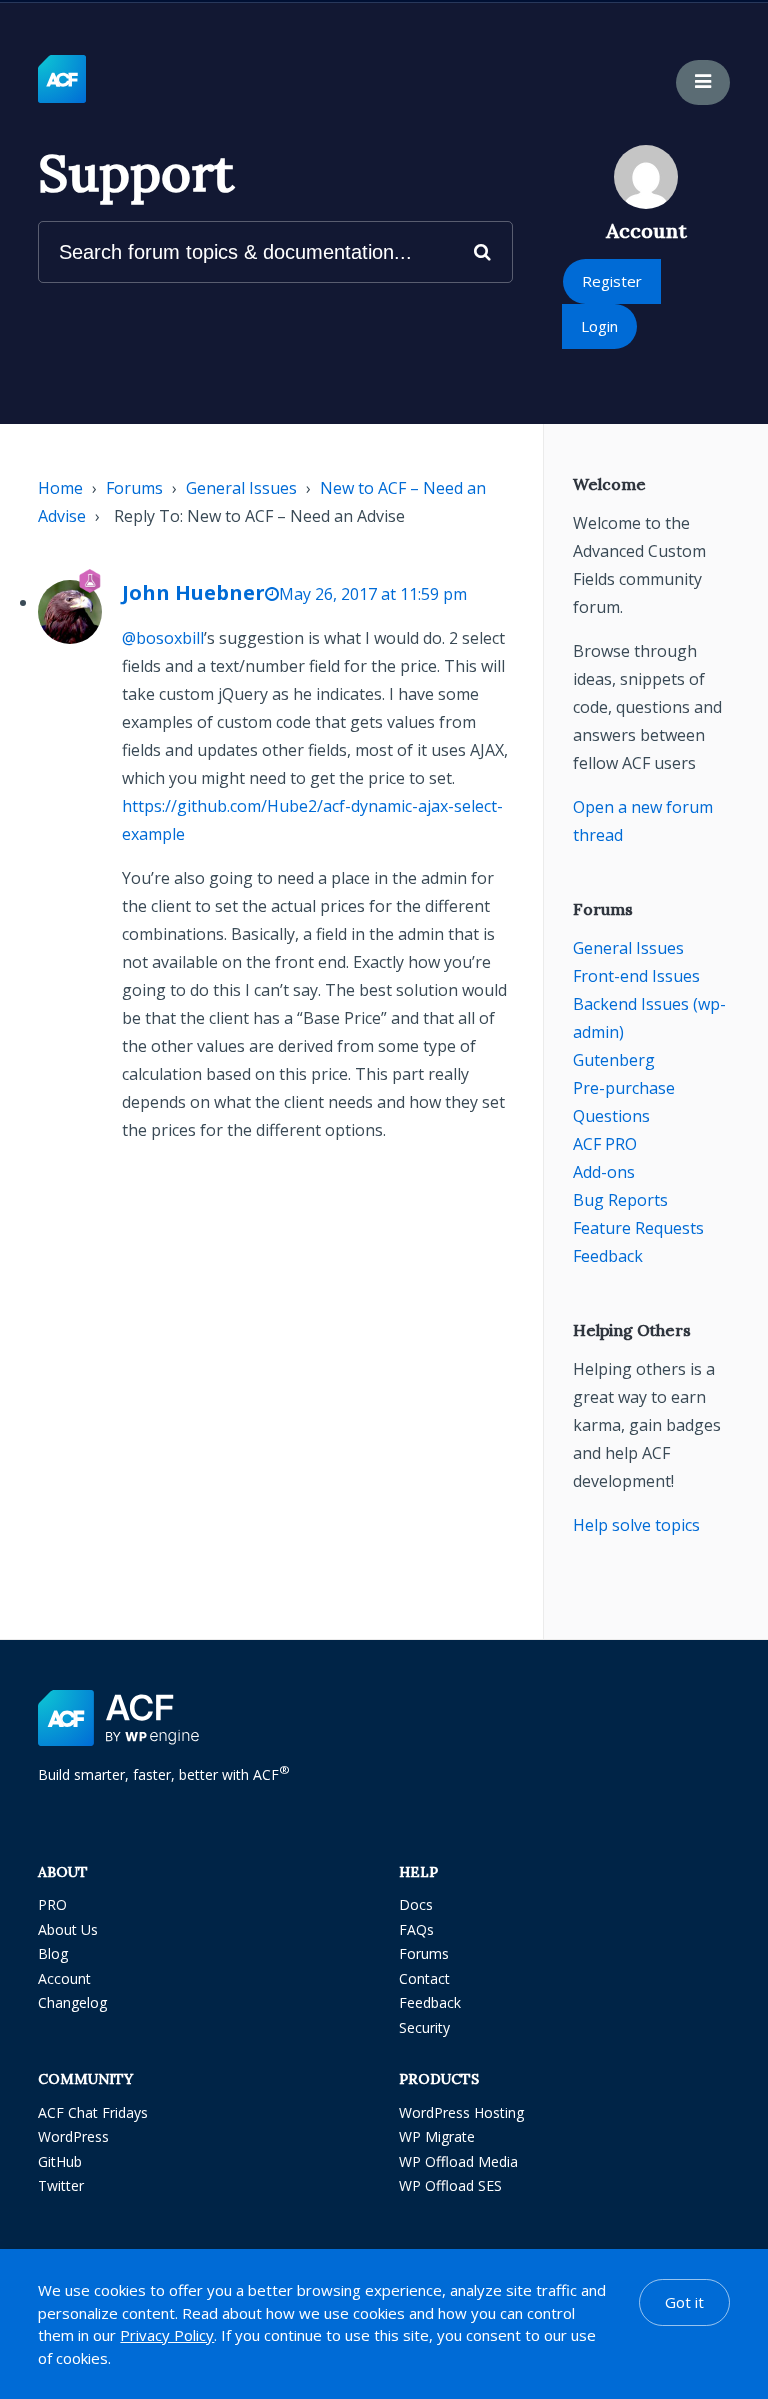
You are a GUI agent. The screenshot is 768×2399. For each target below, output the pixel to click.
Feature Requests (638, 1228)
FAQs (416, 1929)
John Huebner (193, 592)
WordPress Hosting (461, 2112)
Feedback (608, 1256)
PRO (52, 1904)
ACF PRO (605, 1144)
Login (599, 326)
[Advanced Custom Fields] (62, 80)
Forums (134, 488)
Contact (424, 1978)
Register (612, 281)
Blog (53, 1953)
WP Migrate (437, 2136)
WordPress (73, 2136)
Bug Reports (620, 1200)
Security (424, 2027)
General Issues (241, 488)
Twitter (61, 2185)
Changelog (72, 2002)
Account (64, 1978)
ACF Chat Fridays (93, 2112)
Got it (684, 2302)
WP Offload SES (450, 2185)
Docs (416, 1904)
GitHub (60, 2161)
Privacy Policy (167, 2335)
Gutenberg (614, 1060)
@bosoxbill (163, 638)
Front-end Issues (636, 976)
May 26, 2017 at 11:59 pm (373, 594)
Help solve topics (636, 1525)
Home (60, 488)
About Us (68, 1929)
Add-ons (604, 1172)
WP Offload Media (458, 2161)
